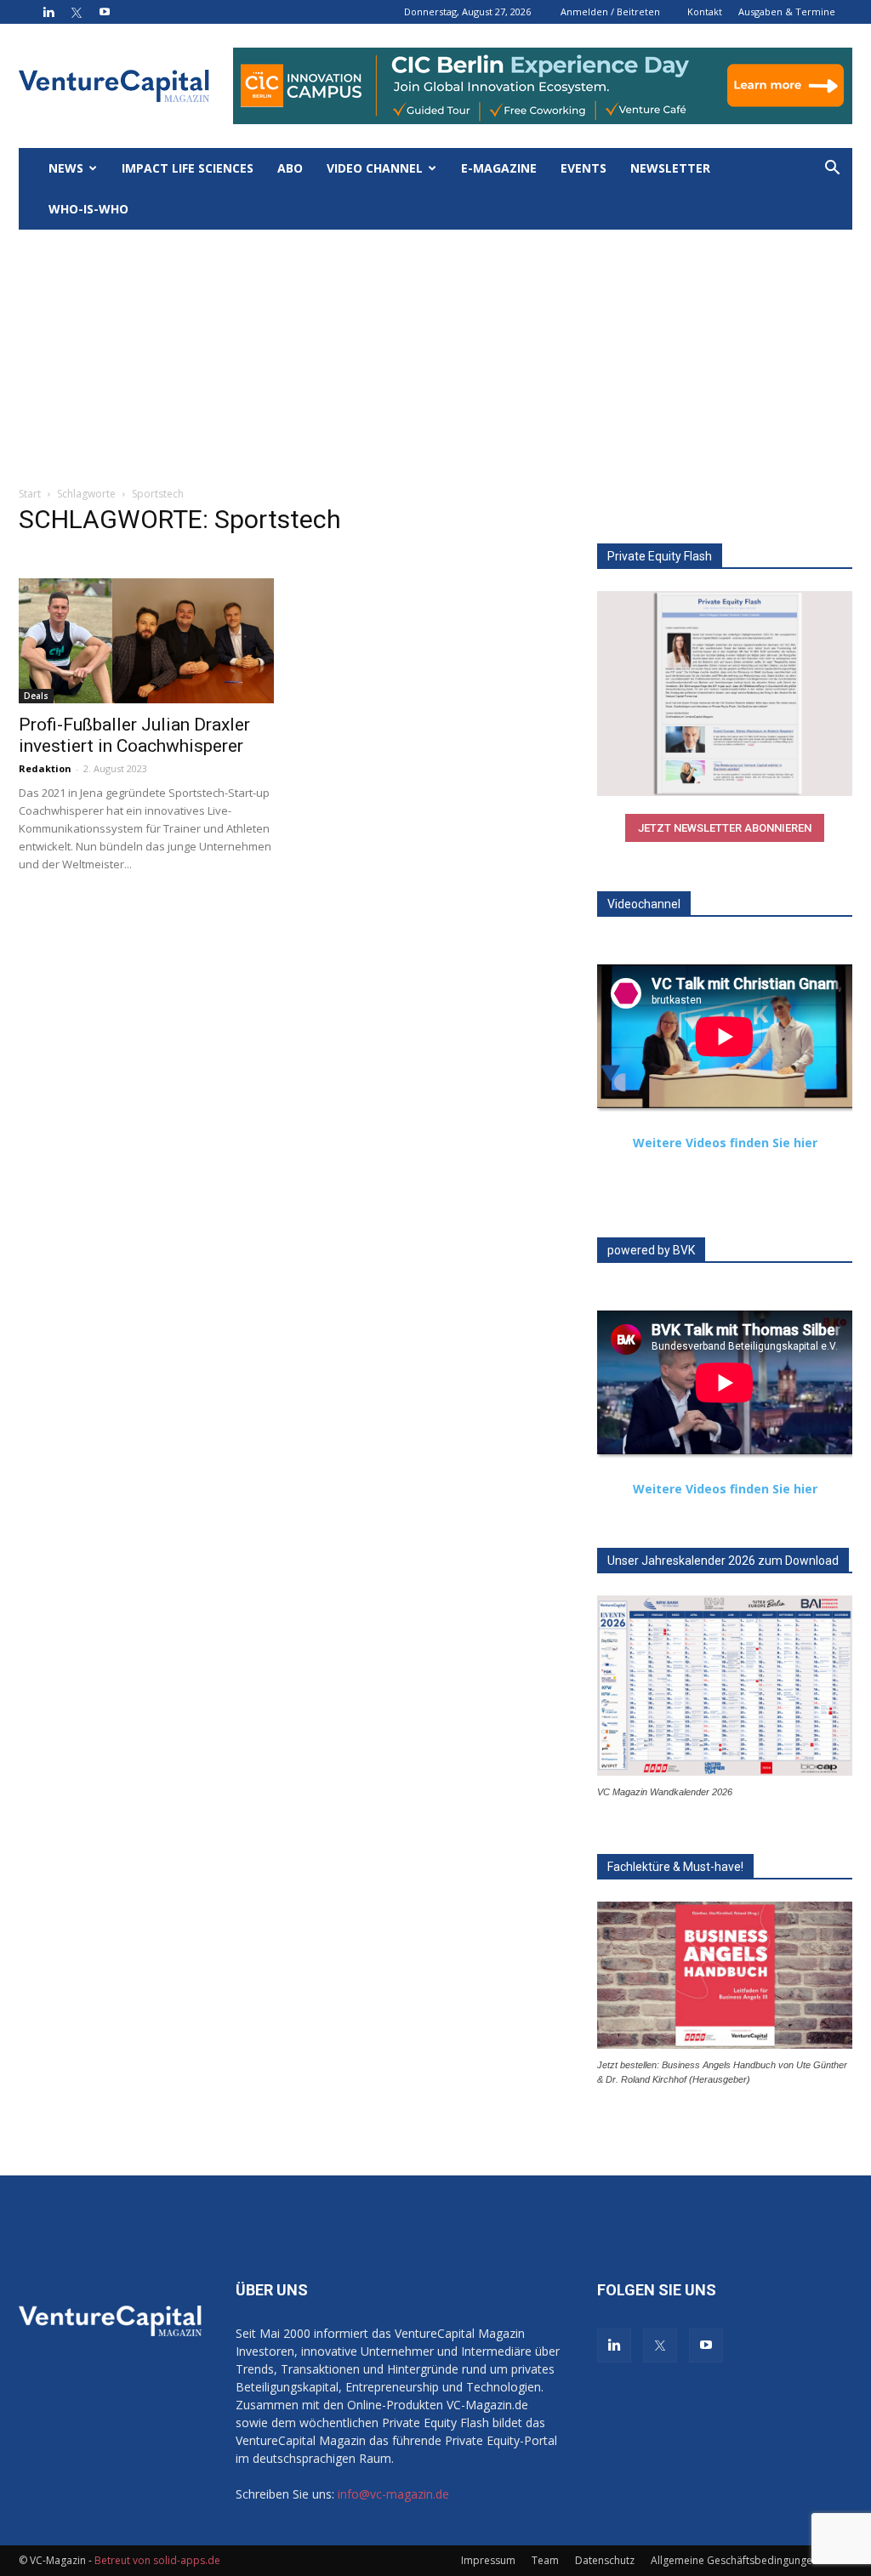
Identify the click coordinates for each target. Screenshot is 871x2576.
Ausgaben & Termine (787, 11)
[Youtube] (105, 12)
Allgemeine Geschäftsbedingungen (734, 2560)
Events (584, 168)
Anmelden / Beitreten (610, 11)
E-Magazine (499, 168)
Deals (36, 696)
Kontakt (705, 11)
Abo (290, 168)
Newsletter (670, 168)
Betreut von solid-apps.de (157, 2560)
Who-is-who (88, 209)
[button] (832, 170)
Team (545, 2560)
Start (30, 494)
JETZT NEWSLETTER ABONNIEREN (725, 828)
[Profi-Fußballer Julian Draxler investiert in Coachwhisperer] (146, 641)
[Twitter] (77, 12)
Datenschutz (605, 2560)
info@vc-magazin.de (393, 2494)
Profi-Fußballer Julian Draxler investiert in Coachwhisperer (134, 735)
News (66, 168)
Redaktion (45, 768)
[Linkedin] (48, 12)
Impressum (488, 2560)
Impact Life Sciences (188, 168)
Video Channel (375, 168)
